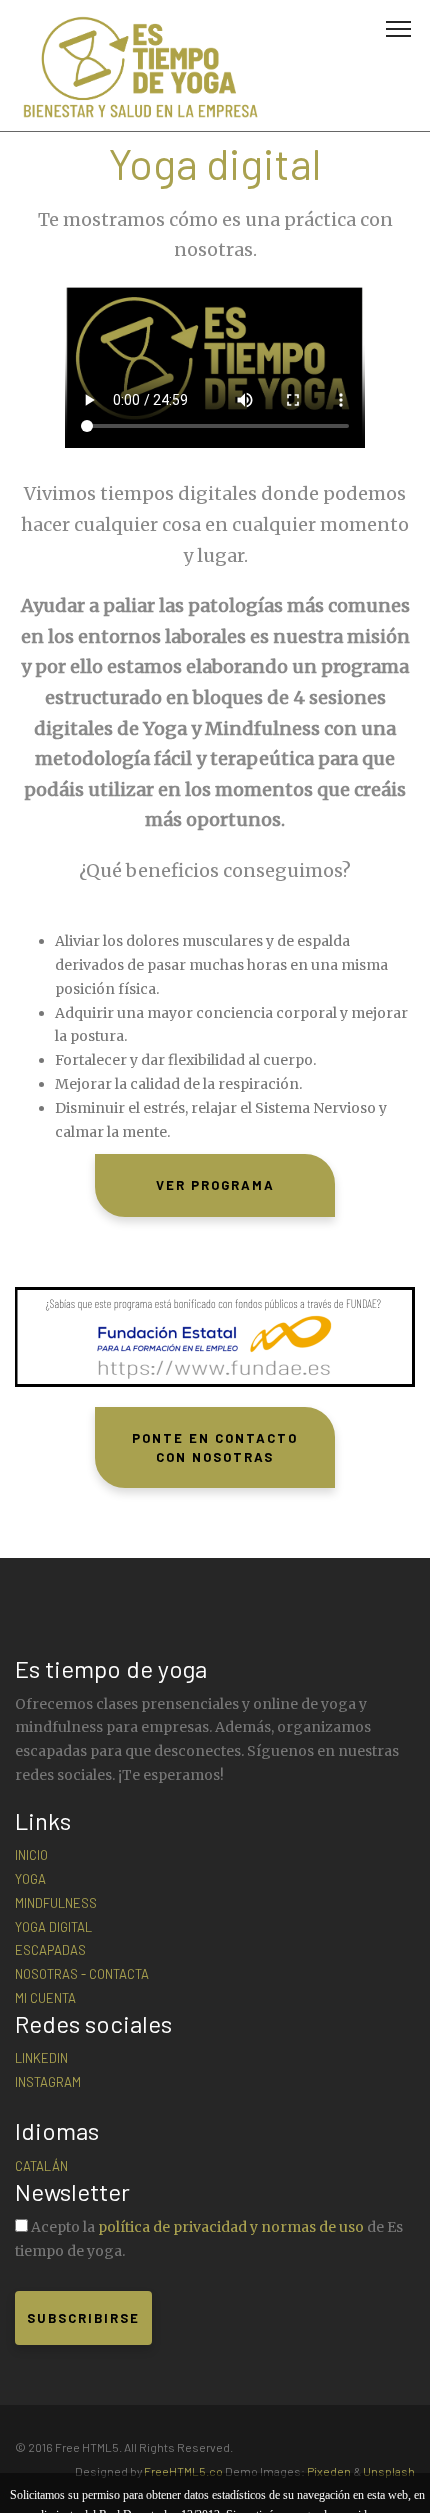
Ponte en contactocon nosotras (215, 1447)
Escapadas (50, 1950)
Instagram (48, 2082)
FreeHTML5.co (183, 2471)
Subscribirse (83, 2318)
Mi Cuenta (45, 1998)
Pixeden (329, 2471)
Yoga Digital (53, 1927)
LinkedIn (41, 2058)
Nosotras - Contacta (82, 1974)
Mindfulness (56, 1903)
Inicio (31, 1855)
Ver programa (215, 1185)
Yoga (30, 1879)
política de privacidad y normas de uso (231, 2227)
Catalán (41, 2166)
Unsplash (389, 2471)
